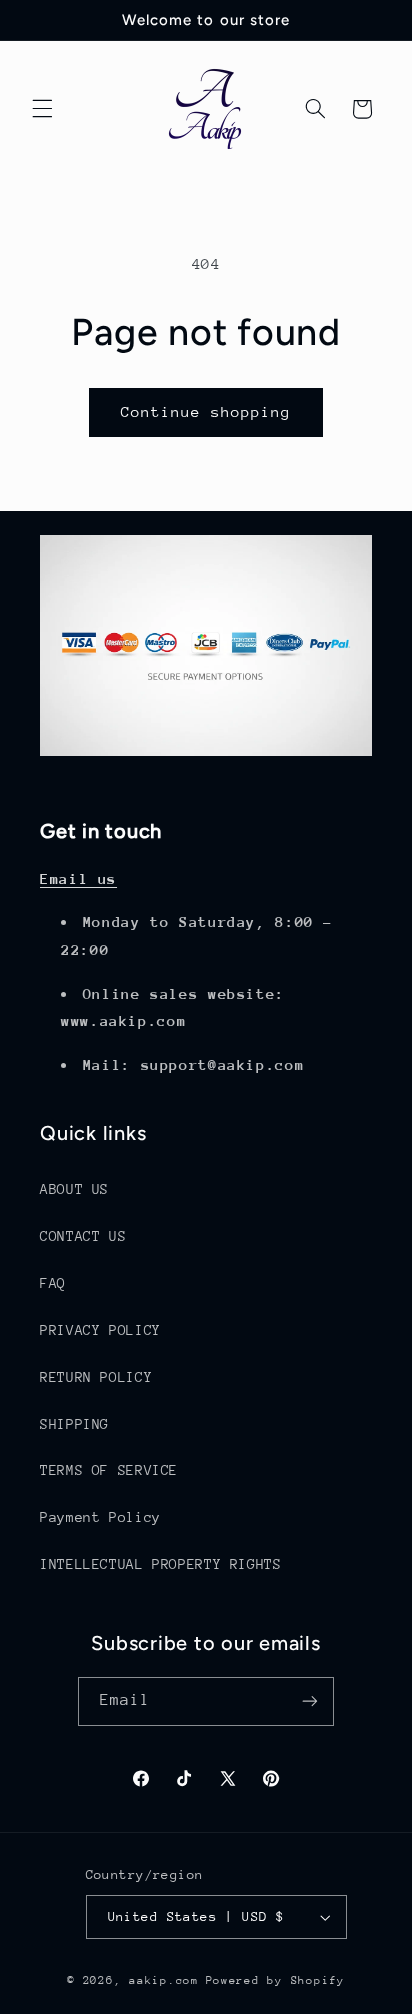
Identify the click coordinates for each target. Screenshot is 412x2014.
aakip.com (164, 1980)
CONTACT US (83, 1236)
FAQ (53, 1283)
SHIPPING (74, 1424)
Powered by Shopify (275, 1980)
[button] (42, 109)
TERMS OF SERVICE (109, 1470)
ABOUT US (74, 1189)
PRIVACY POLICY (100, 1330)
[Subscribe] (310, 1701)
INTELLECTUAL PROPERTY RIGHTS (161, 1564)
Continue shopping (206, 411)
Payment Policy (100, 1517)
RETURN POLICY (96, 1377)
